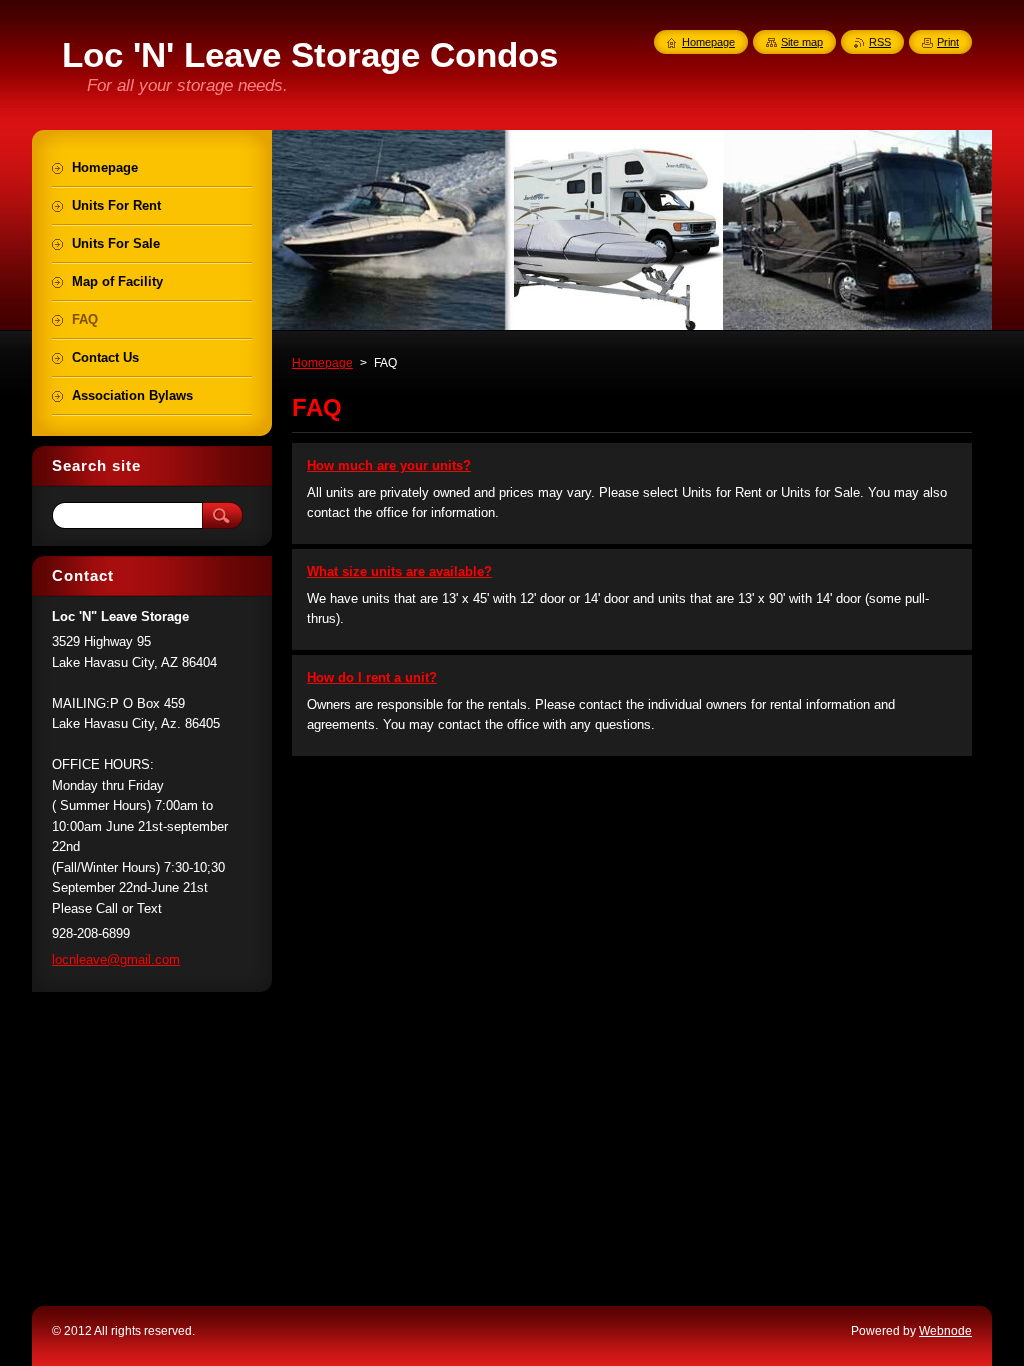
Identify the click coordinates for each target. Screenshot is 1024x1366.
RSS (880, 42)
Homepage (322, 363)
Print (948, 42)
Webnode (945, 1331)
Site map (802, 42)
